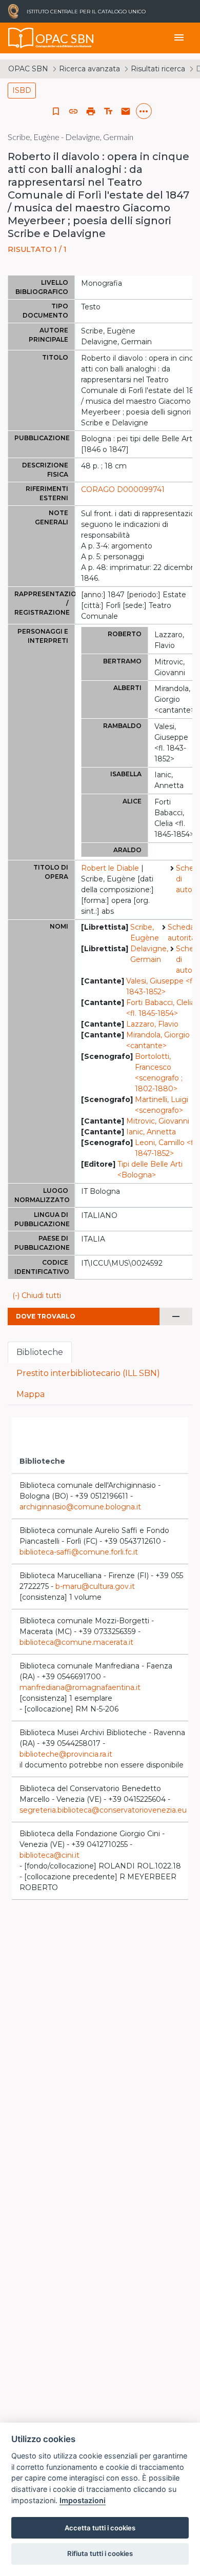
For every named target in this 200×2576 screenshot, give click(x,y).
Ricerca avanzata (89, 69)
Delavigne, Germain (149, 954)
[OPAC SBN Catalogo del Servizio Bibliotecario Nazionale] (21, 38)
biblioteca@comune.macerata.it (76, 1642)
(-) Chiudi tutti (37, 1295)
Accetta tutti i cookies (100, 2528)
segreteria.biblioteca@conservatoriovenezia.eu (103, 1810)
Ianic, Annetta (151, 1132)
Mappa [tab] (31, 1394)
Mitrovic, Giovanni (158, 1121)
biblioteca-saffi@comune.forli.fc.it (79, 1552)
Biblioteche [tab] (40, 1352)
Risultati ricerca (158, 69)
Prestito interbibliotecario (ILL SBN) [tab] (88, 1373)
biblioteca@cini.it (49, 1855)
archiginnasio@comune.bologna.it (80, 1507)
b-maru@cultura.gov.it (95, 1586)
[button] (73, 111)
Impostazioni (83, 2500)
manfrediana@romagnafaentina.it (80, 1687)
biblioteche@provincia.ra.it (66, 1754)
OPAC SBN (28, 69)
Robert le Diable (110, 868)
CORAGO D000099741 (123, 489)
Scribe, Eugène (145, 932)
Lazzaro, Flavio (152, 1024)
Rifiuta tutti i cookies (100, 2553)
